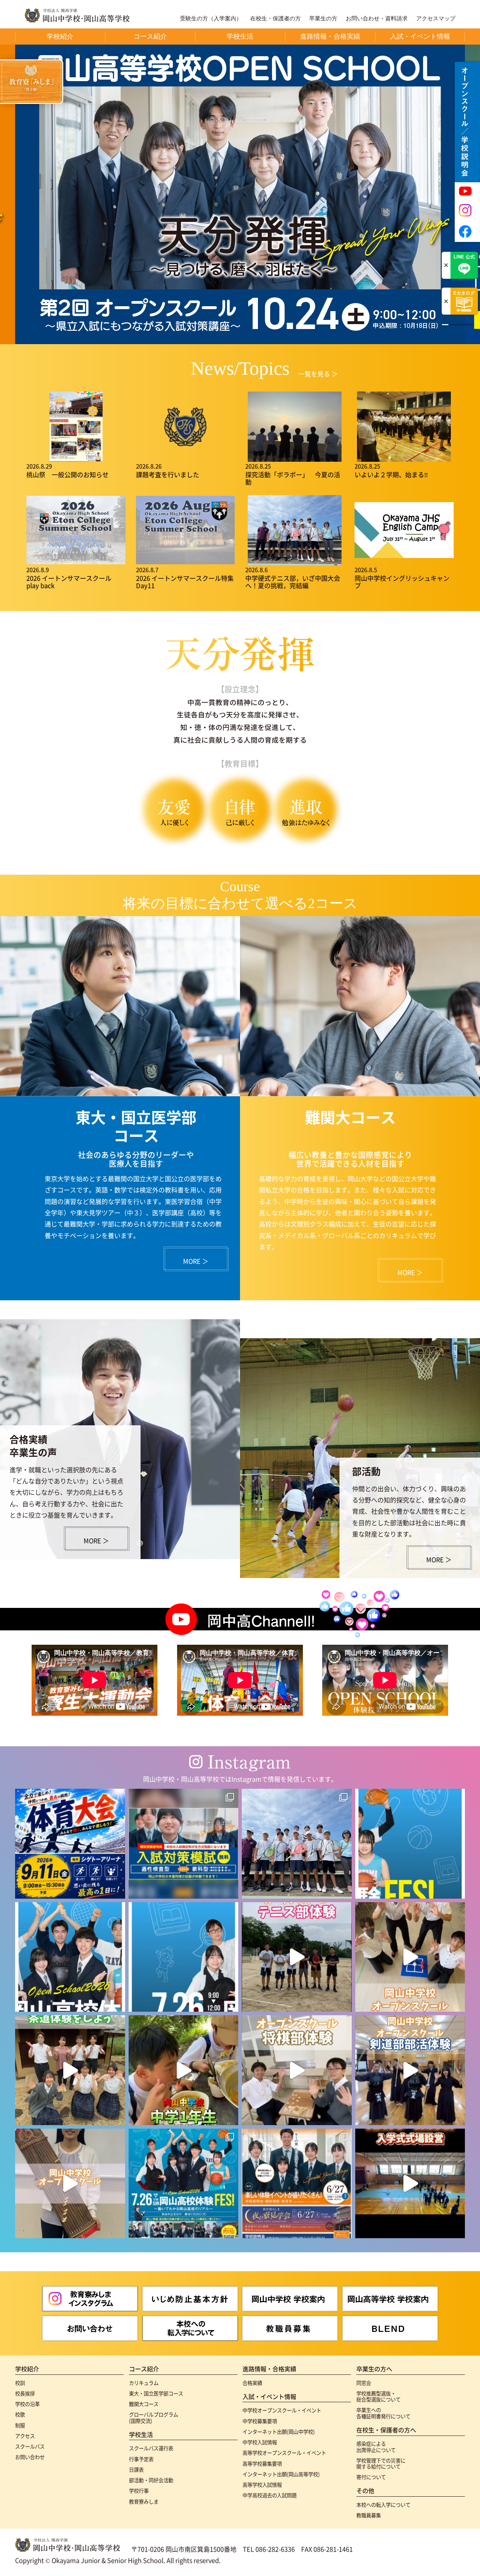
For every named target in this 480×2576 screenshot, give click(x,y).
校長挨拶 (25, 2393)
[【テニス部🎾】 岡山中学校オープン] (297, 1957)
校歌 (20, 2414)
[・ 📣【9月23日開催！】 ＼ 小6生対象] (184, 1844)
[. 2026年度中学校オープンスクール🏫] (297, 2184)
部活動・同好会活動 (151, 2480)
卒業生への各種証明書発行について (383, 2413)
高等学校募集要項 (262, 2463)
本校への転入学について (383, 2505)
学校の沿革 (27, 2404)
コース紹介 (144, 2369)
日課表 (136, 2469)
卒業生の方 (323, 19)
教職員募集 (369, 2515)
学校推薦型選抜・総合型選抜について (378, 2396)
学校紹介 (27, 2369)
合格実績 (252, 2383)
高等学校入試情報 (262, 2485)
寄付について (371, 2477)
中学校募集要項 (260, 2421)
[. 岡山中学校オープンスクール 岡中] (70, 2070)
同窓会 (364, 2383)
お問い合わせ (30, 2457)
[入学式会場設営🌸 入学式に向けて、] (410, 2184)
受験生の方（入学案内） (211, 19)
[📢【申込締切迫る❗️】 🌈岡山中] (297, 2070)
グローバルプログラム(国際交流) (154, 2417)
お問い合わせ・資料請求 (377, 19)
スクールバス (30, 2446)
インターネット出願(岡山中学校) (279, 2432)
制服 (20, 2425)
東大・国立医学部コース (156, 2393)
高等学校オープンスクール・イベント (284, 2453)
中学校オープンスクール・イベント (282, 2410)
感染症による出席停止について (376, 2447)
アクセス (25, 2436)
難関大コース (144, 2404)
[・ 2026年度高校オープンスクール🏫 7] (184, 2184)
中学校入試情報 (260, 2442)
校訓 (20, 2383)
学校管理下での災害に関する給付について (381, 2463)
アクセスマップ (436, 19)
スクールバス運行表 (151, 2448)
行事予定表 (141, 2459)
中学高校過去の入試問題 (270, 2495)
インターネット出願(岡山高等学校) (281, 2474)
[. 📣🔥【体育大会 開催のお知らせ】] (70, 1844)
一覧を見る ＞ (318, 374)
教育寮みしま (144, 2501)
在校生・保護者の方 (275, 19)
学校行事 (139, 2490)
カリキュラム (144, 2383)
